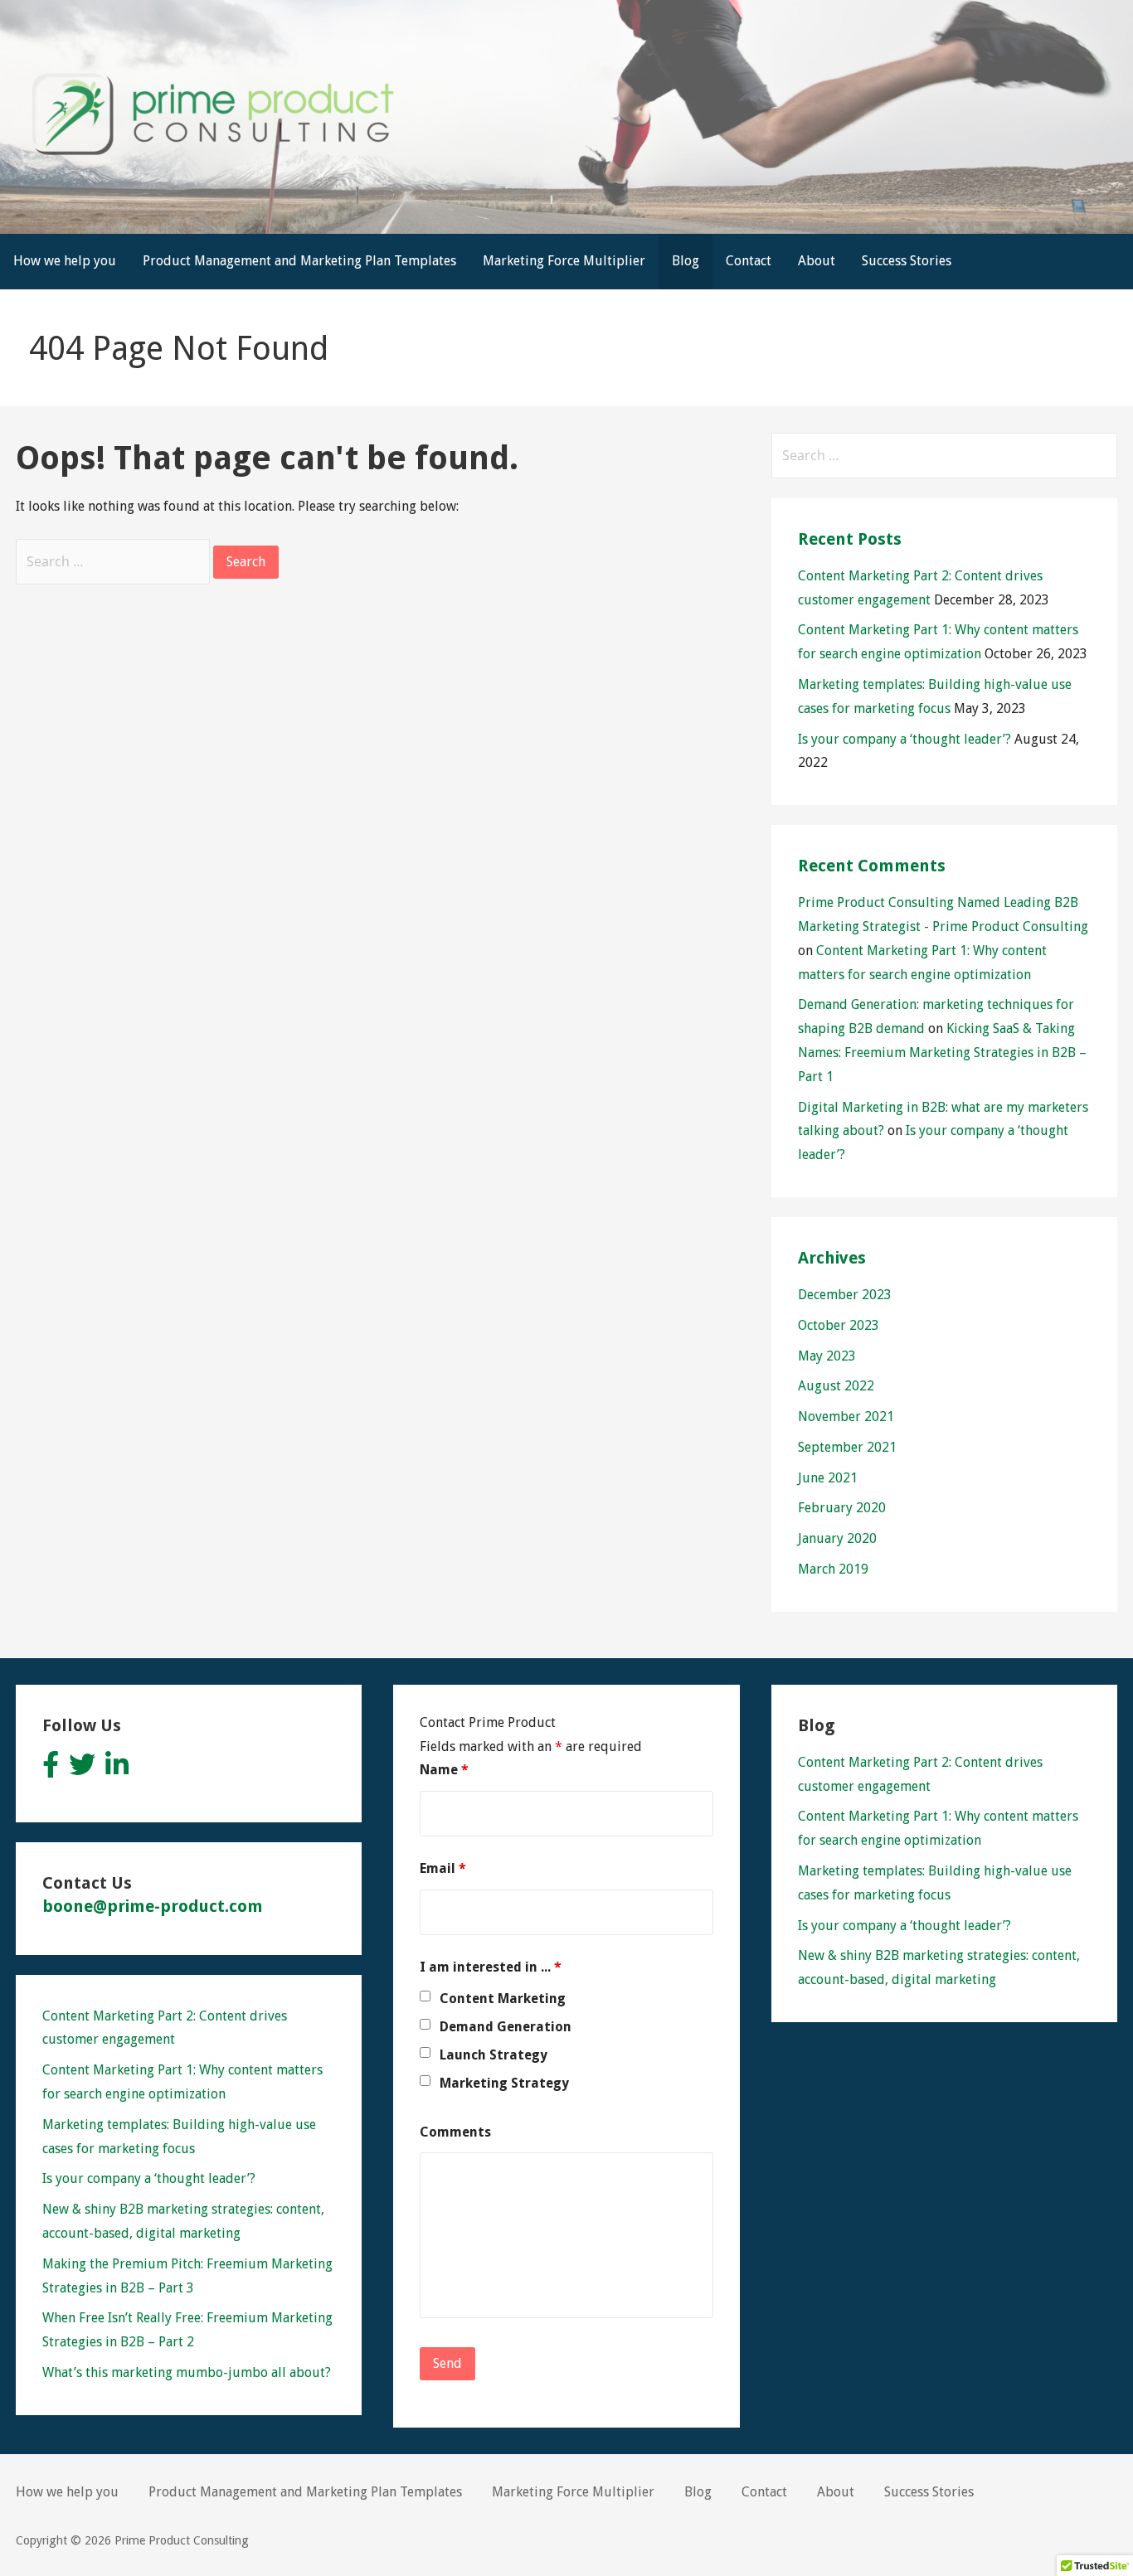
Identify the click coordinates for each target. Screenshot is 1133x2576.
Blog (686, 261)
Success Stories (907, 261)
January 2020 (837, 1538)
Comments (455, 2132)
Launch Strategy (494, 2055)
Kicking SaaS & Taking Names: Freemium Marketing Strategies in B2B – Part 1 (942, 1053)
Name (444, 1770)
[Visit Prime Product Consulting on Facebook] (51, 1770)
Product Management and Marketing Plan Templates (299, 261)
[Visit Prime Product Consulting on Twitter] (82, 1770)
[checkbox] (425, 1996)
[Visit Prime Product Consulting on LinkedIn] (117, 1770)
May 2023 (827, 1356)
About (817, 261)
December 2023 (845, 1295)
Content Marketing (503, 1999)
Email (443, 1868)
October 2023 (839, 1325)
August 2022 (836, 1386)
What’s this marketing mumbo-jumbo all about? (187, 2372)
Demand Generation (506, 2027)
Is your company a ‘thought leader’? (904, 739)
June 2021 (828, 1478)
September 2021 (847, 1447)
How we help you (65, 261)
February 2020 (842, 1508)
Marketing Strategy (504, 2083)
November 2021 (846, 1417)
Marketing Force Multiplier (564, 261)
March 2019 (833, 1569)
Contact (749, 261)
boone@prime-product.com (153, 1906)
